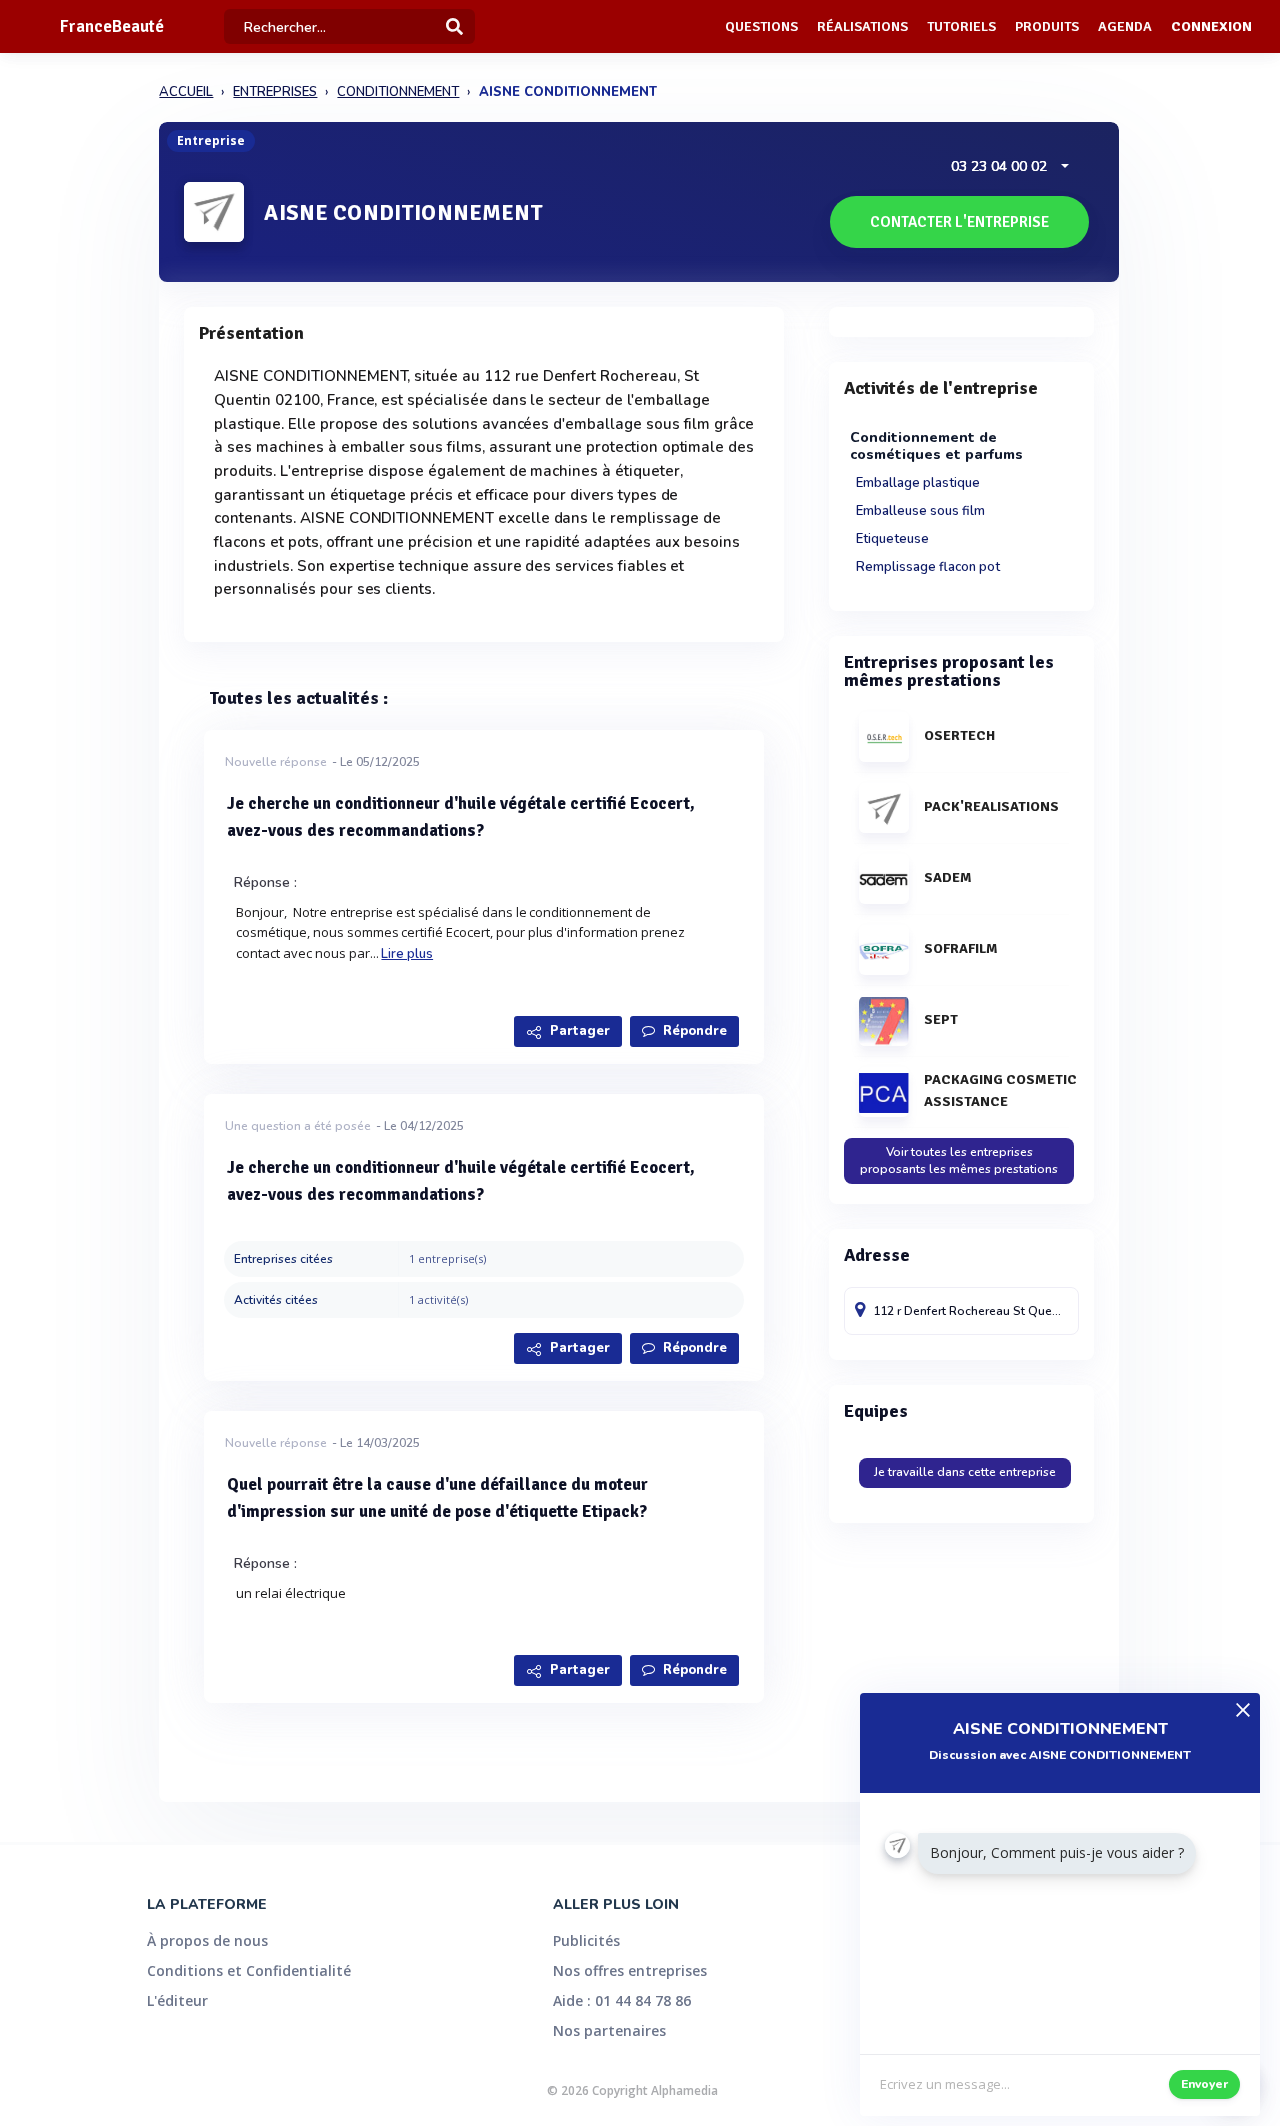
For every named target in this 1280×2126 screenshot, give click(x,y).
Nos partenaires (609, 2030)
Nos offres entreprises (630, 1970)
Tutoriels (961, 26)
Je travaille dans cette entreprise (965, 1472)
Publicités (586, 1940)
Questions (761, 26)
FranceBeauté (112, 26)
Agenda (1125, 26)
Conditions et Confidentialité (249, 1970)
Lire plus (407, 954)
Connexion (1211, 26)
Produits (1047, 26)
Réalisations (862, 26)
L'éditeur (177, 2000)
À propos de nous (207, 1940)
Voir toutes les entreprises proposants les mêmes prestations (959, 1160)
